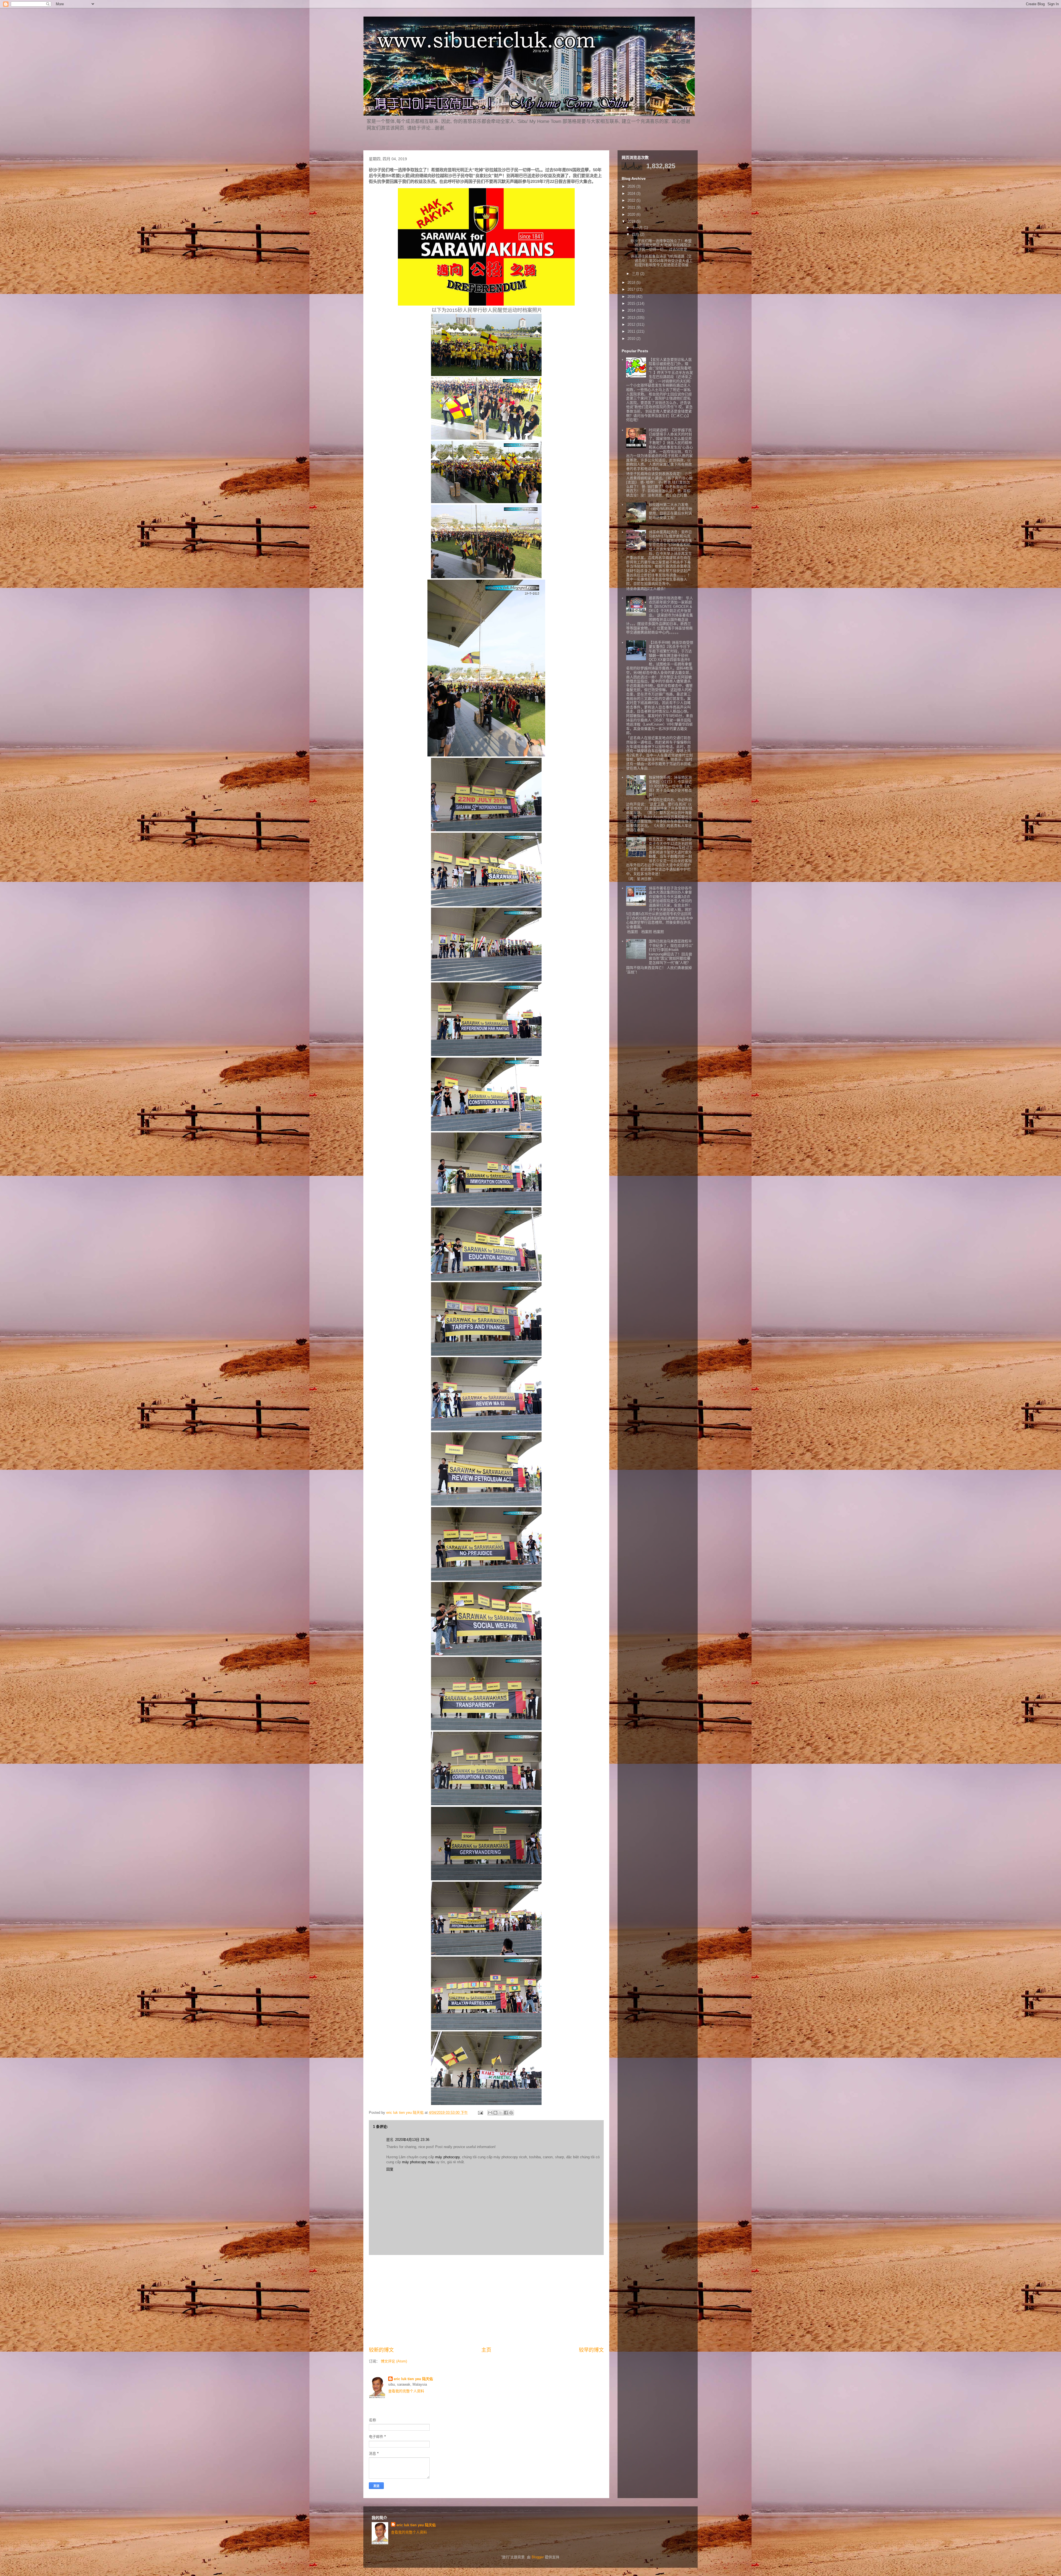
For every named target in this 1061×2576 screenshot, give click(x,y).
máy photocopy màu (418, 2162)
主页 (486, 2350)
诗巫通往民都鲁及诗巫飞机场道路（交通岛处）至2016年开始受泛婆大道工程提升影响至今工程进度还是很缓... (662, 261)
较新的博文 (381, 2350)
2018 (632, 282)
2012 (632, 324)
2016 (632, 297)
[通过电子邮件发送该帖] (480, 2113)
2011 (632, 331)
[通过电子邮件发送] (490, 2113)
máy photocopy (447, 2157)
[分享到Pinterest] (511, 2113)
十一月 (638, 228)
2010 (632, 339)
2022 (632, 200)
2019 (632, 221)
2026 (632, 186)
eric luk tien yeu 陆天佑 (413, 2379)
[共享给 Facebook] (506, 2113)
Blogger (538, 2557)
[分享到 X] (501, 2113)
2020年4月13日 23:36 (412, 2140)
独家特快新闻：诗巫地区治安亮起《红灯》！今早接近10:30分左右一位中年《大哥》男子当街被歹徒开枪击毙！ (670, 786)
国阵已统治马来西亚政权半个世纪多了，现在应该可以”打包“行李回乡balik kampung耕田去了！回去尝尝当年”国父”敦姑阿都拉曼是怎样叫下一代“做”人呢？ (671, 952)
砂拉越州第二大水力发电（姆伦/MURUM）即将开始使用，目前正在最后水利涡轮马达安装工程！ (670, 511)
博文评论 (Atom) (394, 2361)
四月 (636, 234)
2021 (632, 207)
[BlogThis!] (495, 2113)
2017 (632, 289)
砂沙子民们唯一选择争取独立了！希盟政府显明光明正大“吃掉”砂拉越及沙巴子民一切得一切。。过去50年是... (661, 245)
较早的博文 (591, 2350)
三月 (636, 274)
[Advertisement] (486, 2301)
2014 (632, 310)
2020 (632, 215)
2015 (632, 303)
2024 (632, 194)
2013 (632, 318)
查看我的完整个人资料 (406, 2391)
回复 (390, 2169)
